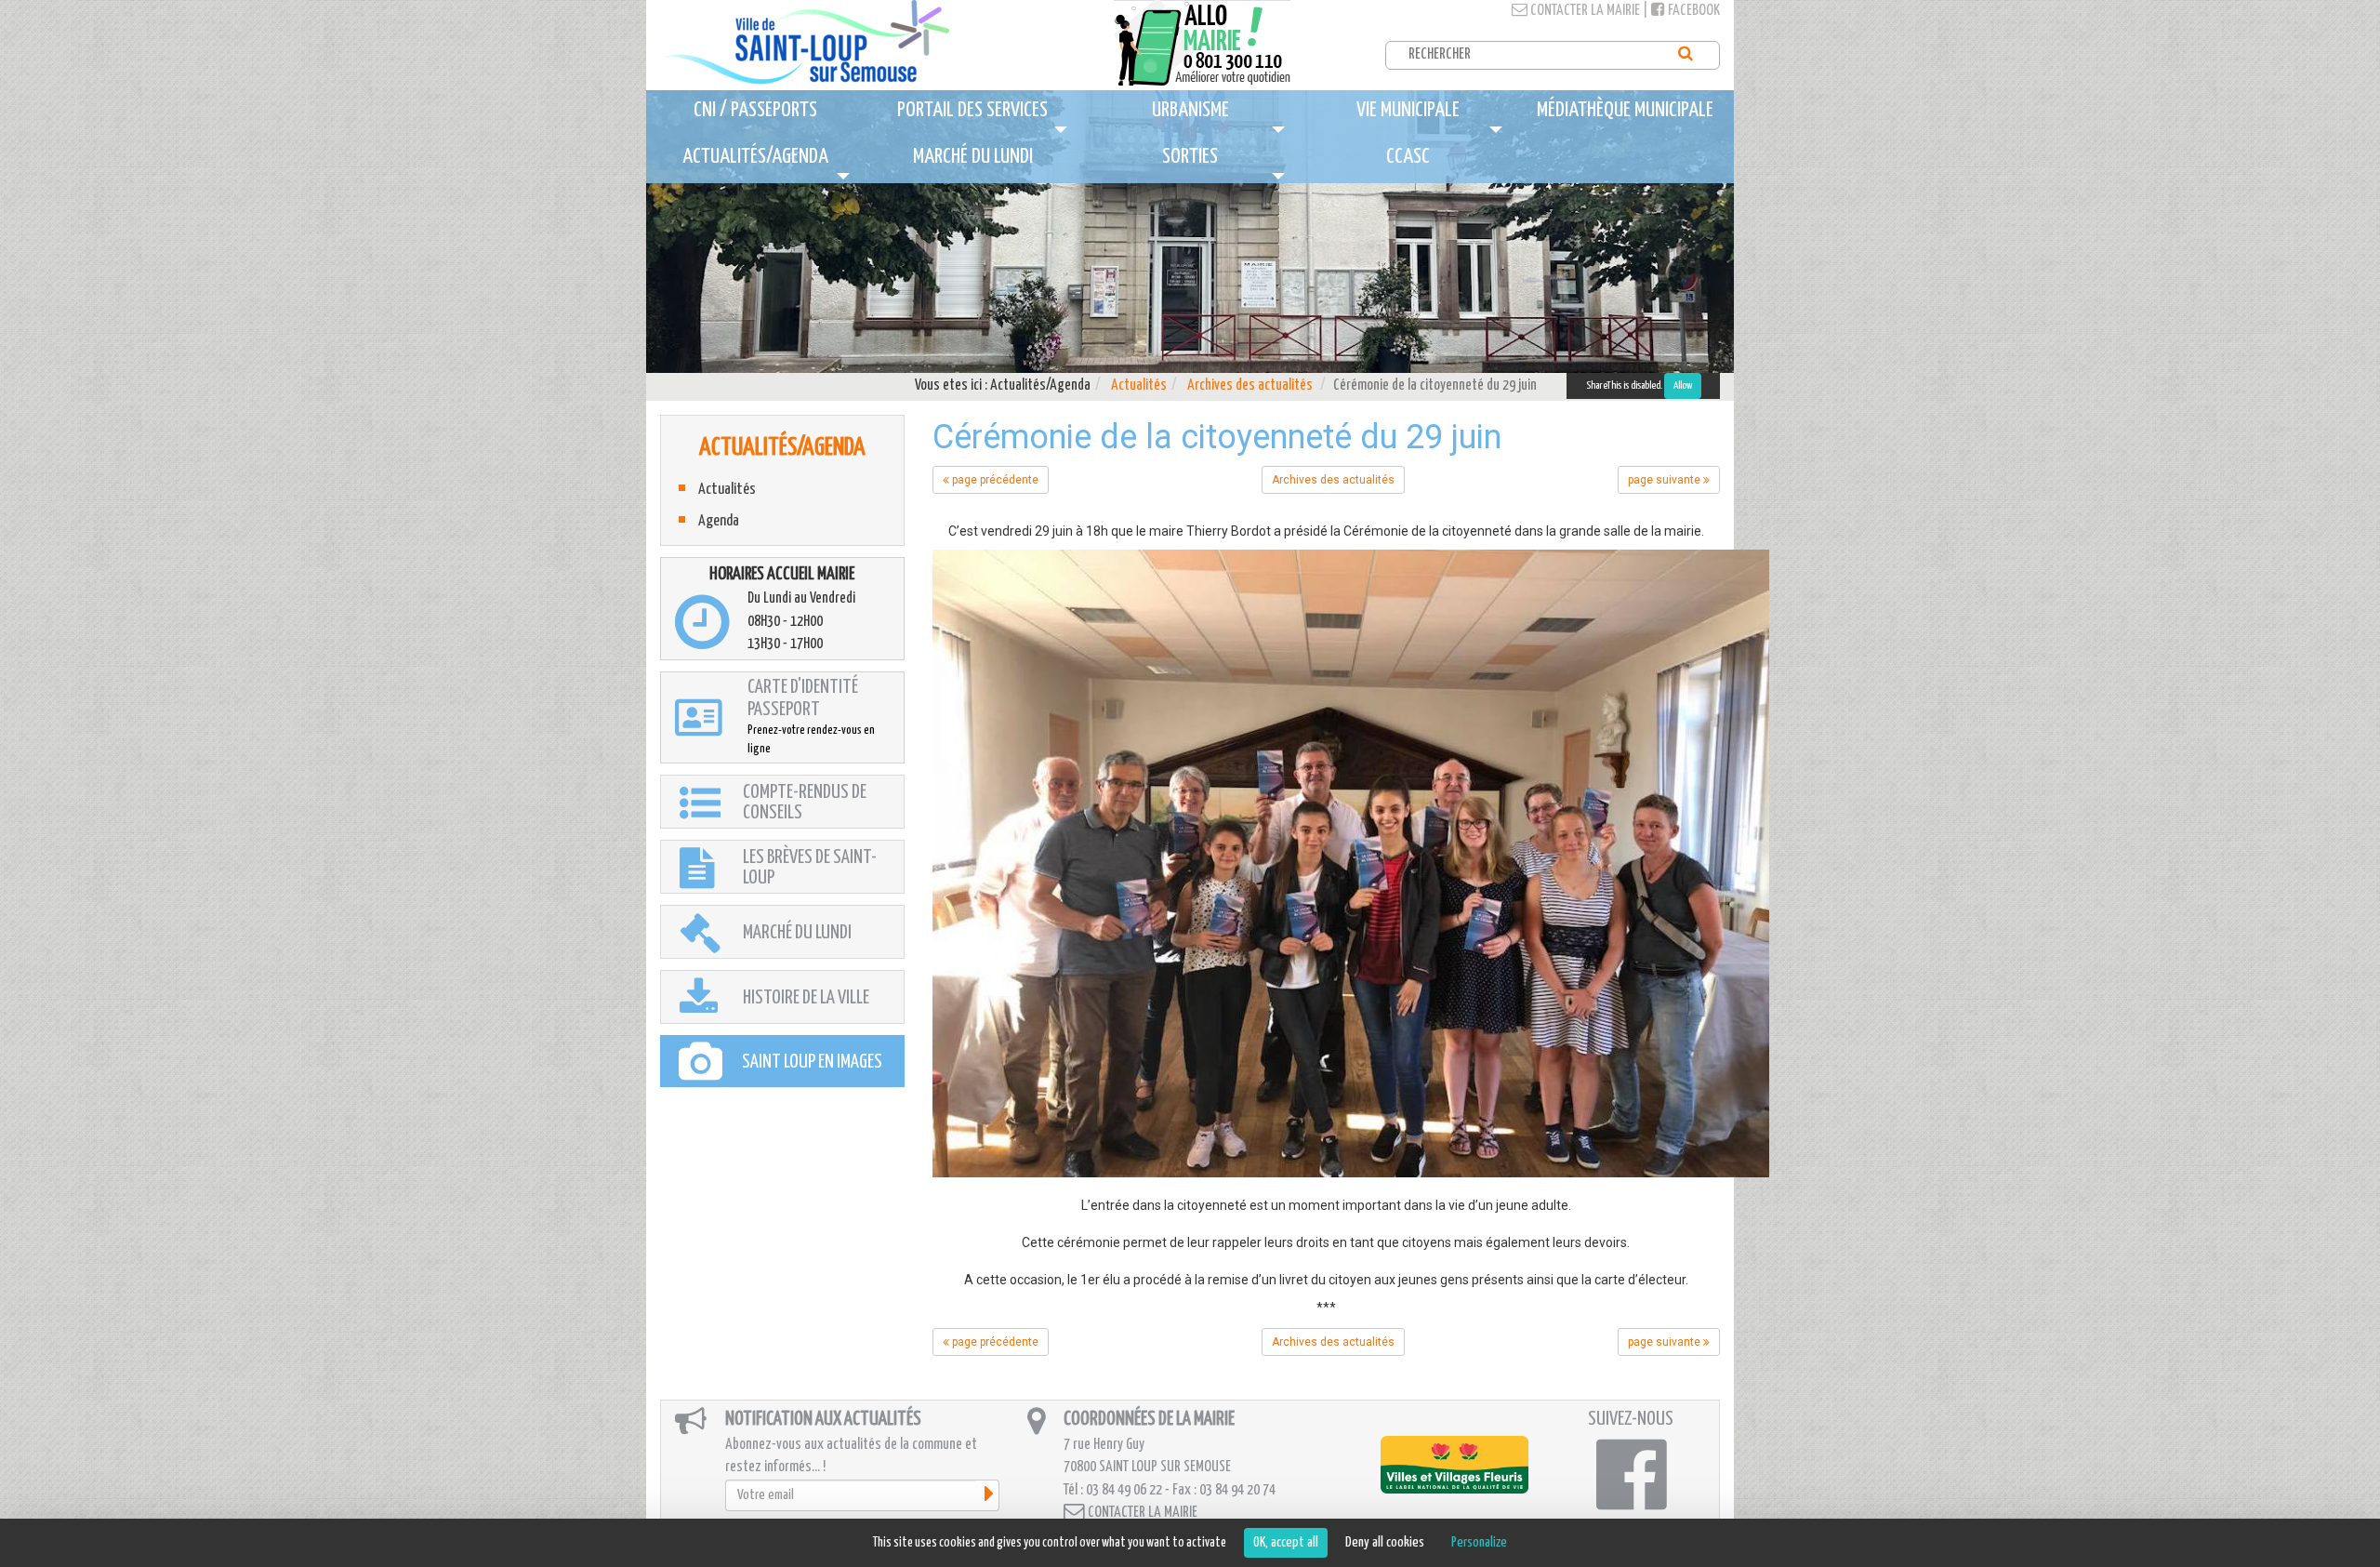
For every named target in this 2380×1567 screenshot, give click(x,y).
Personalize (1479, 1542)
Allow (1683, 385)
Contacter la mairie (1584, 11)
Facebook (1692, 11)
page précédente (994, 480)
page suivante (1666, 480)
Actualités (1139, 385)
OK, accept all (1286, 1542)
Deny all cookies (1385, 1542)
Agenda (719, 521)
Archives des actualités (1250, 385)
